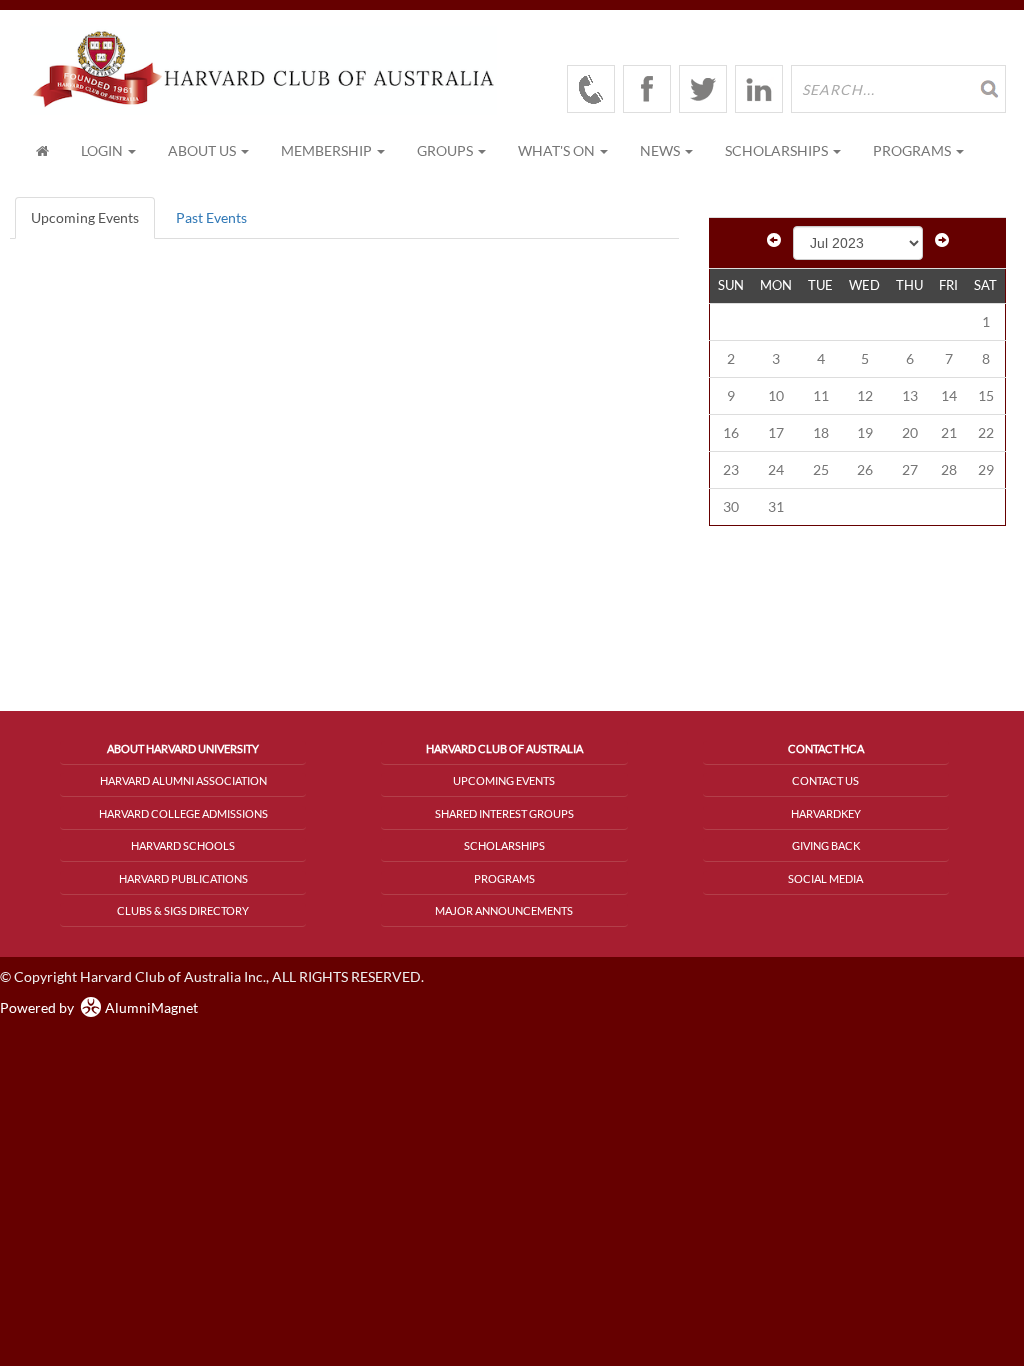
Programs (504, 878)
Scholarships (504, 845)
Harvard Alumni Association (183, 780)
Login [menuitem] (103, 150)
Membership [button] (328, 150)
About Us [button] (203, 150)
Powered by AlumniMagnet (99, 1007)
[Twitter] (703, 89)
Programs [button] (913, 150)
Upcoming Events (85, 217)
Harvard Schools (183, 845)
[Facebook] (647, 89)
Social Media (825, 878)
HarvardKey (826, 813)
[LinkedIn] (759, 89)
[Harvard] (591, 89)
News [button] (661, 150)
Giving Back (826, 845)
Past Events (211, 217)
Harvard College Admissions (183, 813)
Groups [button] (446, 150)
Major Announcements (504, 910)
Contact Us (825, 780)
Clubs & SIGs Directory (183, 910)
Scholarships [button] (778, 150)
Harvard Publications (183, 878)
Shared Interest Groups (504, 813)
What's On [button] (558, 150)
